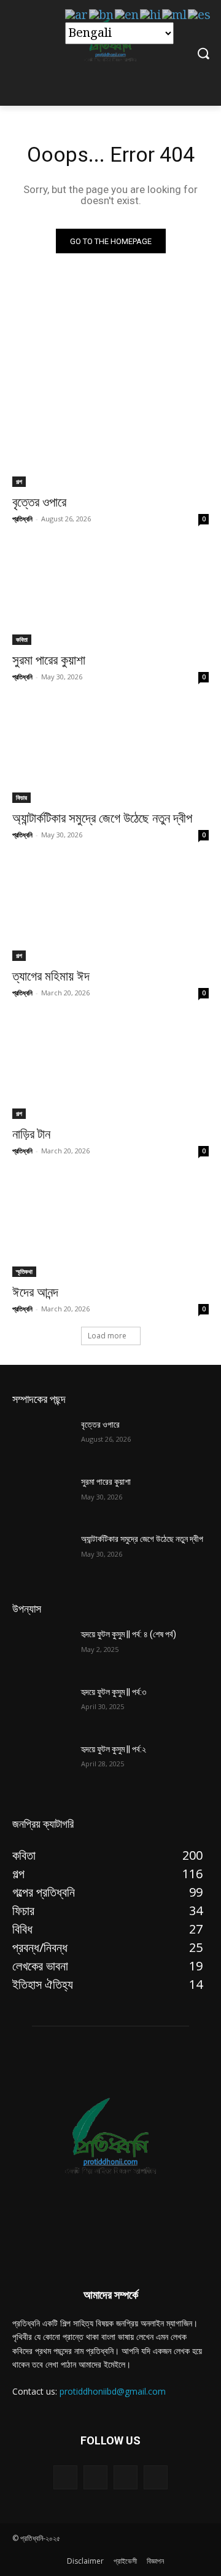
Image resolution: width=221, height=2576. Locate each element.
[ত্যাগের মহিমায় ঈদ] (110, 912)
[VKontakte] (156, 2477)
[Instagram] (126, 2477)
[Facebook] (95, 2477)
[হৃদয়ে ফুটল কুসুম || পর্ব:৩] (42, 1707)
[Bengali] (102, 15)
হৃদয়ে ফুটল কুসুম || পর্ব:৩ (114, 1692)
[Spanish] (200, 15)
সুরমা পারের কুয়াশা (49, 660)
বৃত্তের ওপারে (39, 502)
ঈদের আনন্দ (35, 1292)
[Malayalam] (175, 15)
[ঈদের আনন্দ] (110, 1228)
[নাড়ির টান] (110, 1070)
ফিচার (21, 797)
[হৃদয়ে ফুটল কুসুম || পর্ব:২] (42, 1764)
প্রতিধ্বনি (22, 519)
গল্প (19, 481)
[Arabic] (77, 15)
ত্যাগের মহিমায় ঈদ (51, 976)
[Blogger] (65, 2477)
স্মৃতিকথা (24, 1271)
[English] (127, 15)
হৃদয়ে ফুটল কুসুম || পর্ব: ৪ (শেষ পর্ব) (129, 1634)
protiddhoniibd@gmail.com (113, 2391)
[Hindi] (151, 15)
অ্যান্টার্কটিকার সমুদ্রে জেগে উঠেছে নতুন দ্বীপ (102, 818)
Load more (107, 1336)
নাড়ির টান (31, 1134)
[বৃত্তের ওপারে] (110, 438)
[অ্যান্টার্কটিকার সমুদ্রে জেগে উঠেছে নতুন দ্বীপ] (110, 754)
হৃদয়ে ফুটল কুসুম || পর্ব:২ (114, 1749)
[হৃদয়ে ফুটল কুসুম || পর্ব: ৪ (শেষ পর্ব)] (42, 1649)
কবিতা (22, 639)
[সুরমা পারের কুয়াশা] (110, 596)
